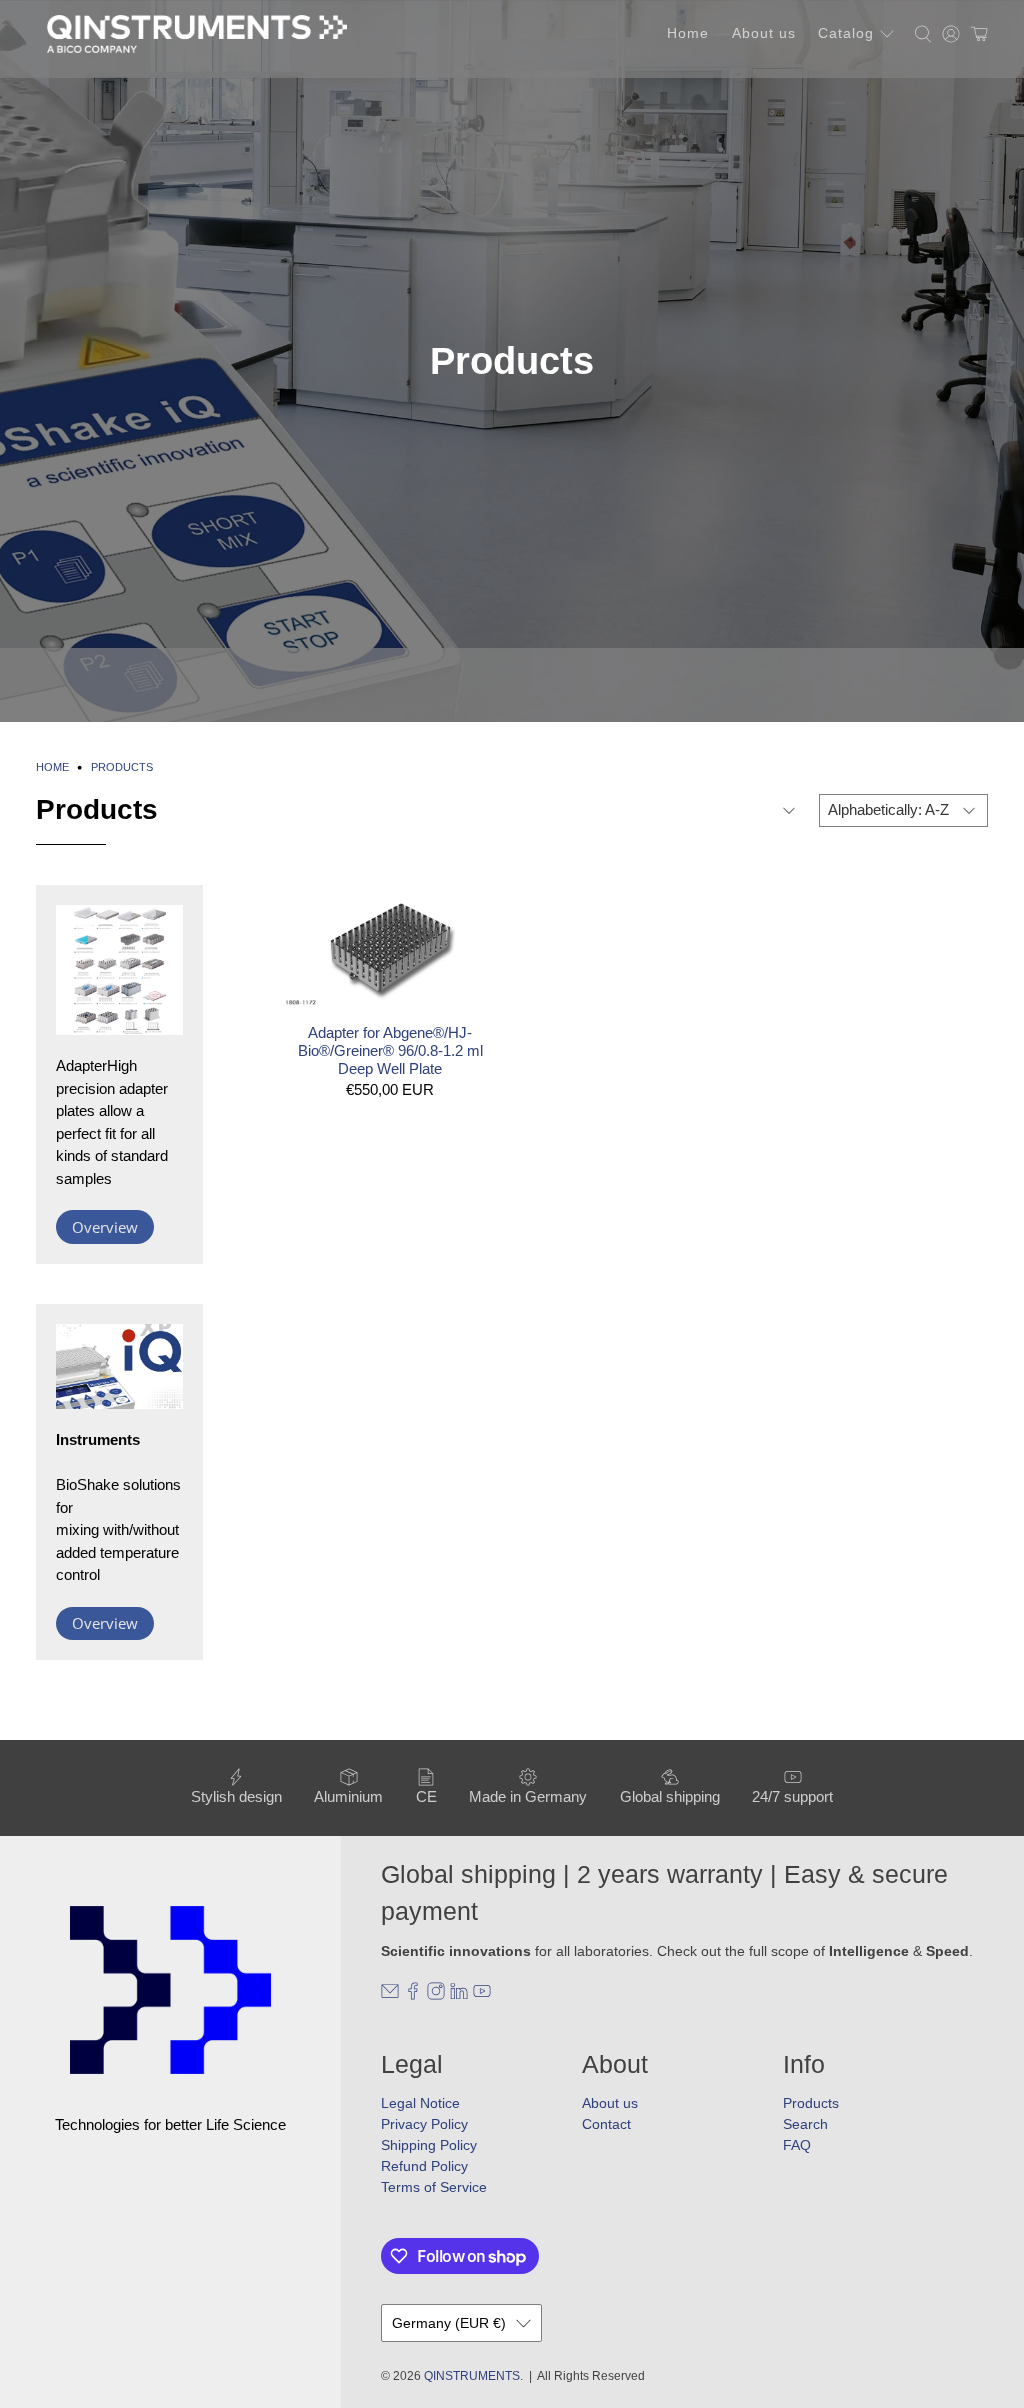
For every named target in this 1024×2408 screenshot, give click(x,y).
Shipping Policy (429, 2145)
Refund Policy (424, 2166)
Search (805, 2124)
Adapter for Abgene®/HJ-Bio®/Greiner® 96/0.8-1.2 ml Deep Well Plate (390, 1050)
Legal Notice (420, 2103)
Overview (105, 1227)
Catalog (846, 33)
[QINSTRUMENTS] (197, 34)
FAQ (797, 2145)
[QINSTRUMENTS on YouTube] (482, 1995)
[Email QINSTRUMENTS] (390, 1995)
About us (764, 33)
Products (122, 767)
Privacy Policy (424, 2124)
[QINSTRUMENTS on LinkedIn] (459, 1995)
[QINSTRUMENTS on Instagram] (436, 1995)
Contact (606, 2124)
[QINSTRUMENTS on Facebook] (413, 1995)
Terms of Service (434, 2187)
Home (688, 33)
